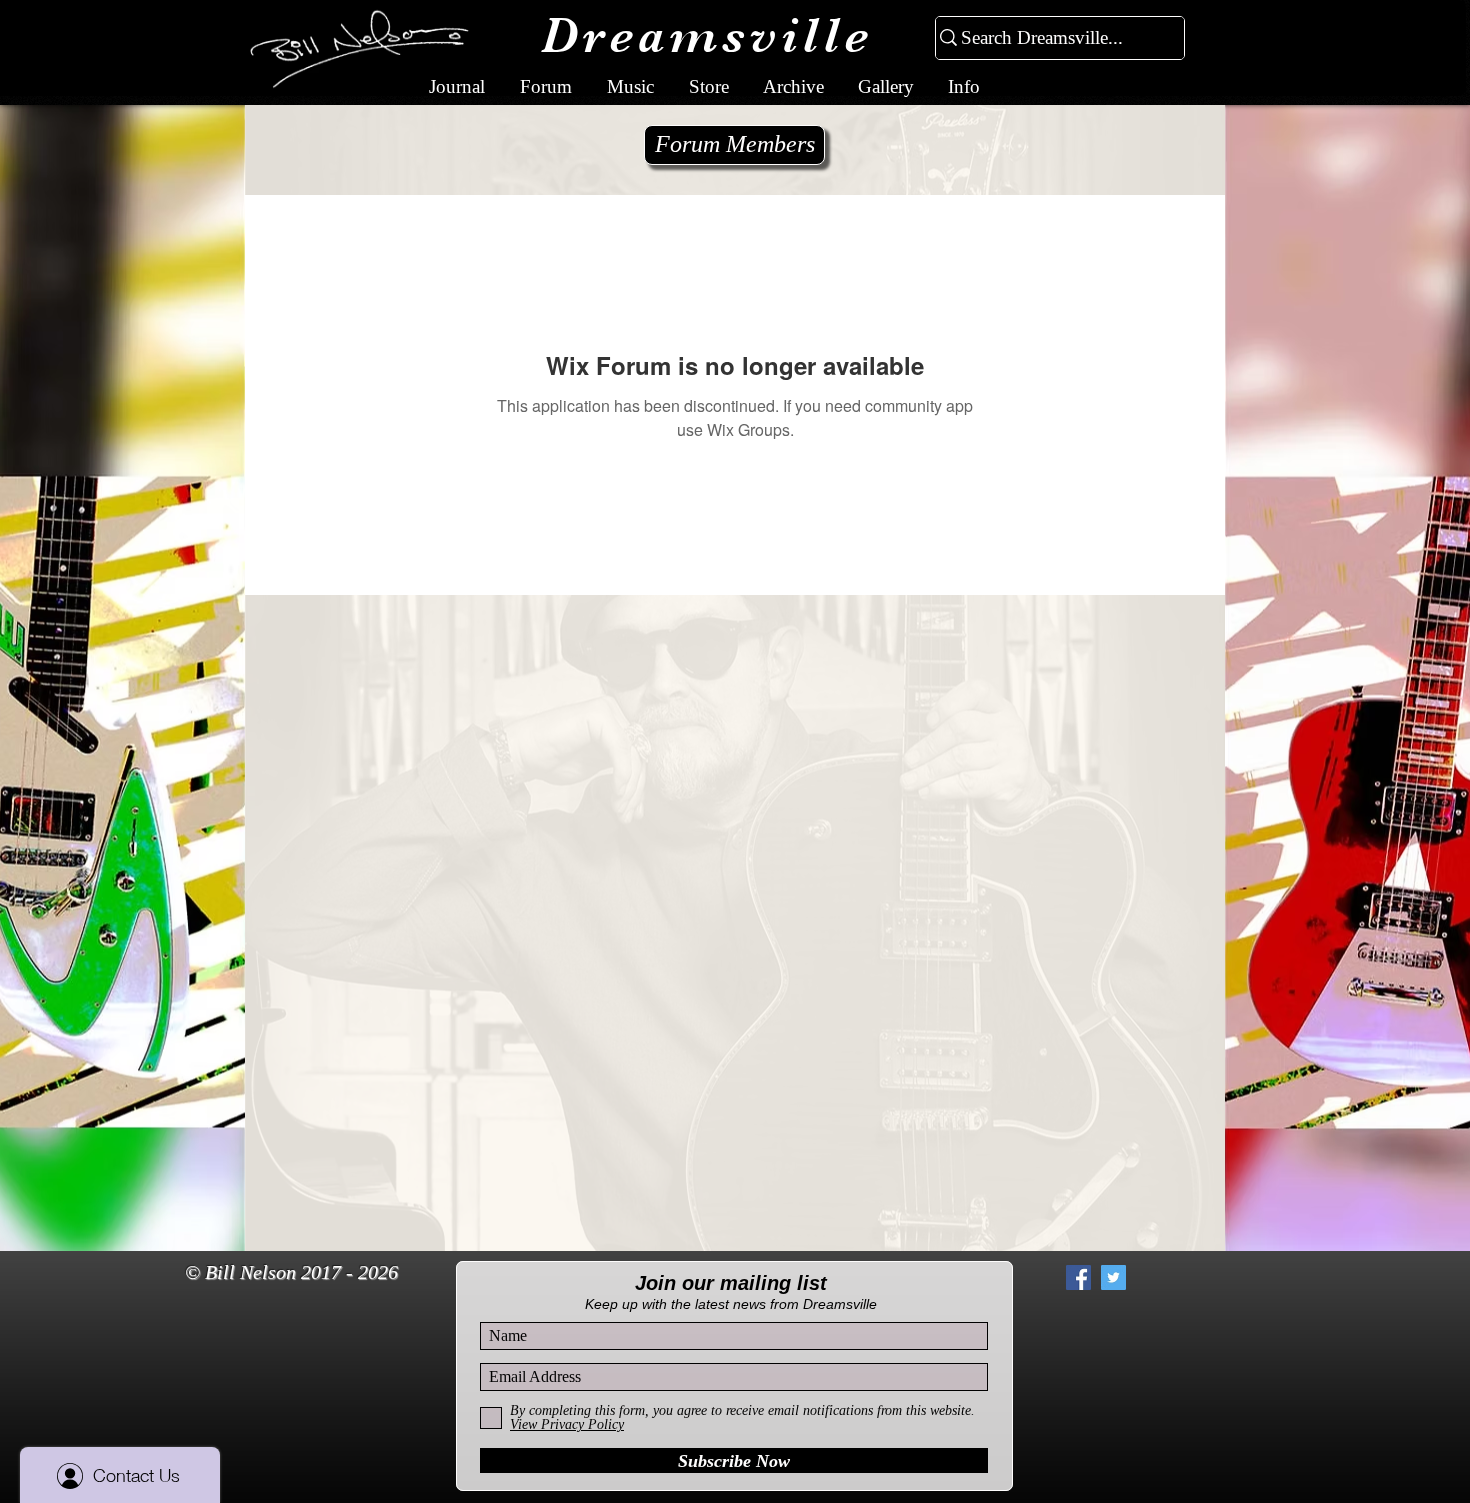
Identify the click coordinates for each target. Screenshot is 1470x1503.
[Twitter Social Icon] (1113, 1277)
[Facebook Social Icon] (1078, 1277)
